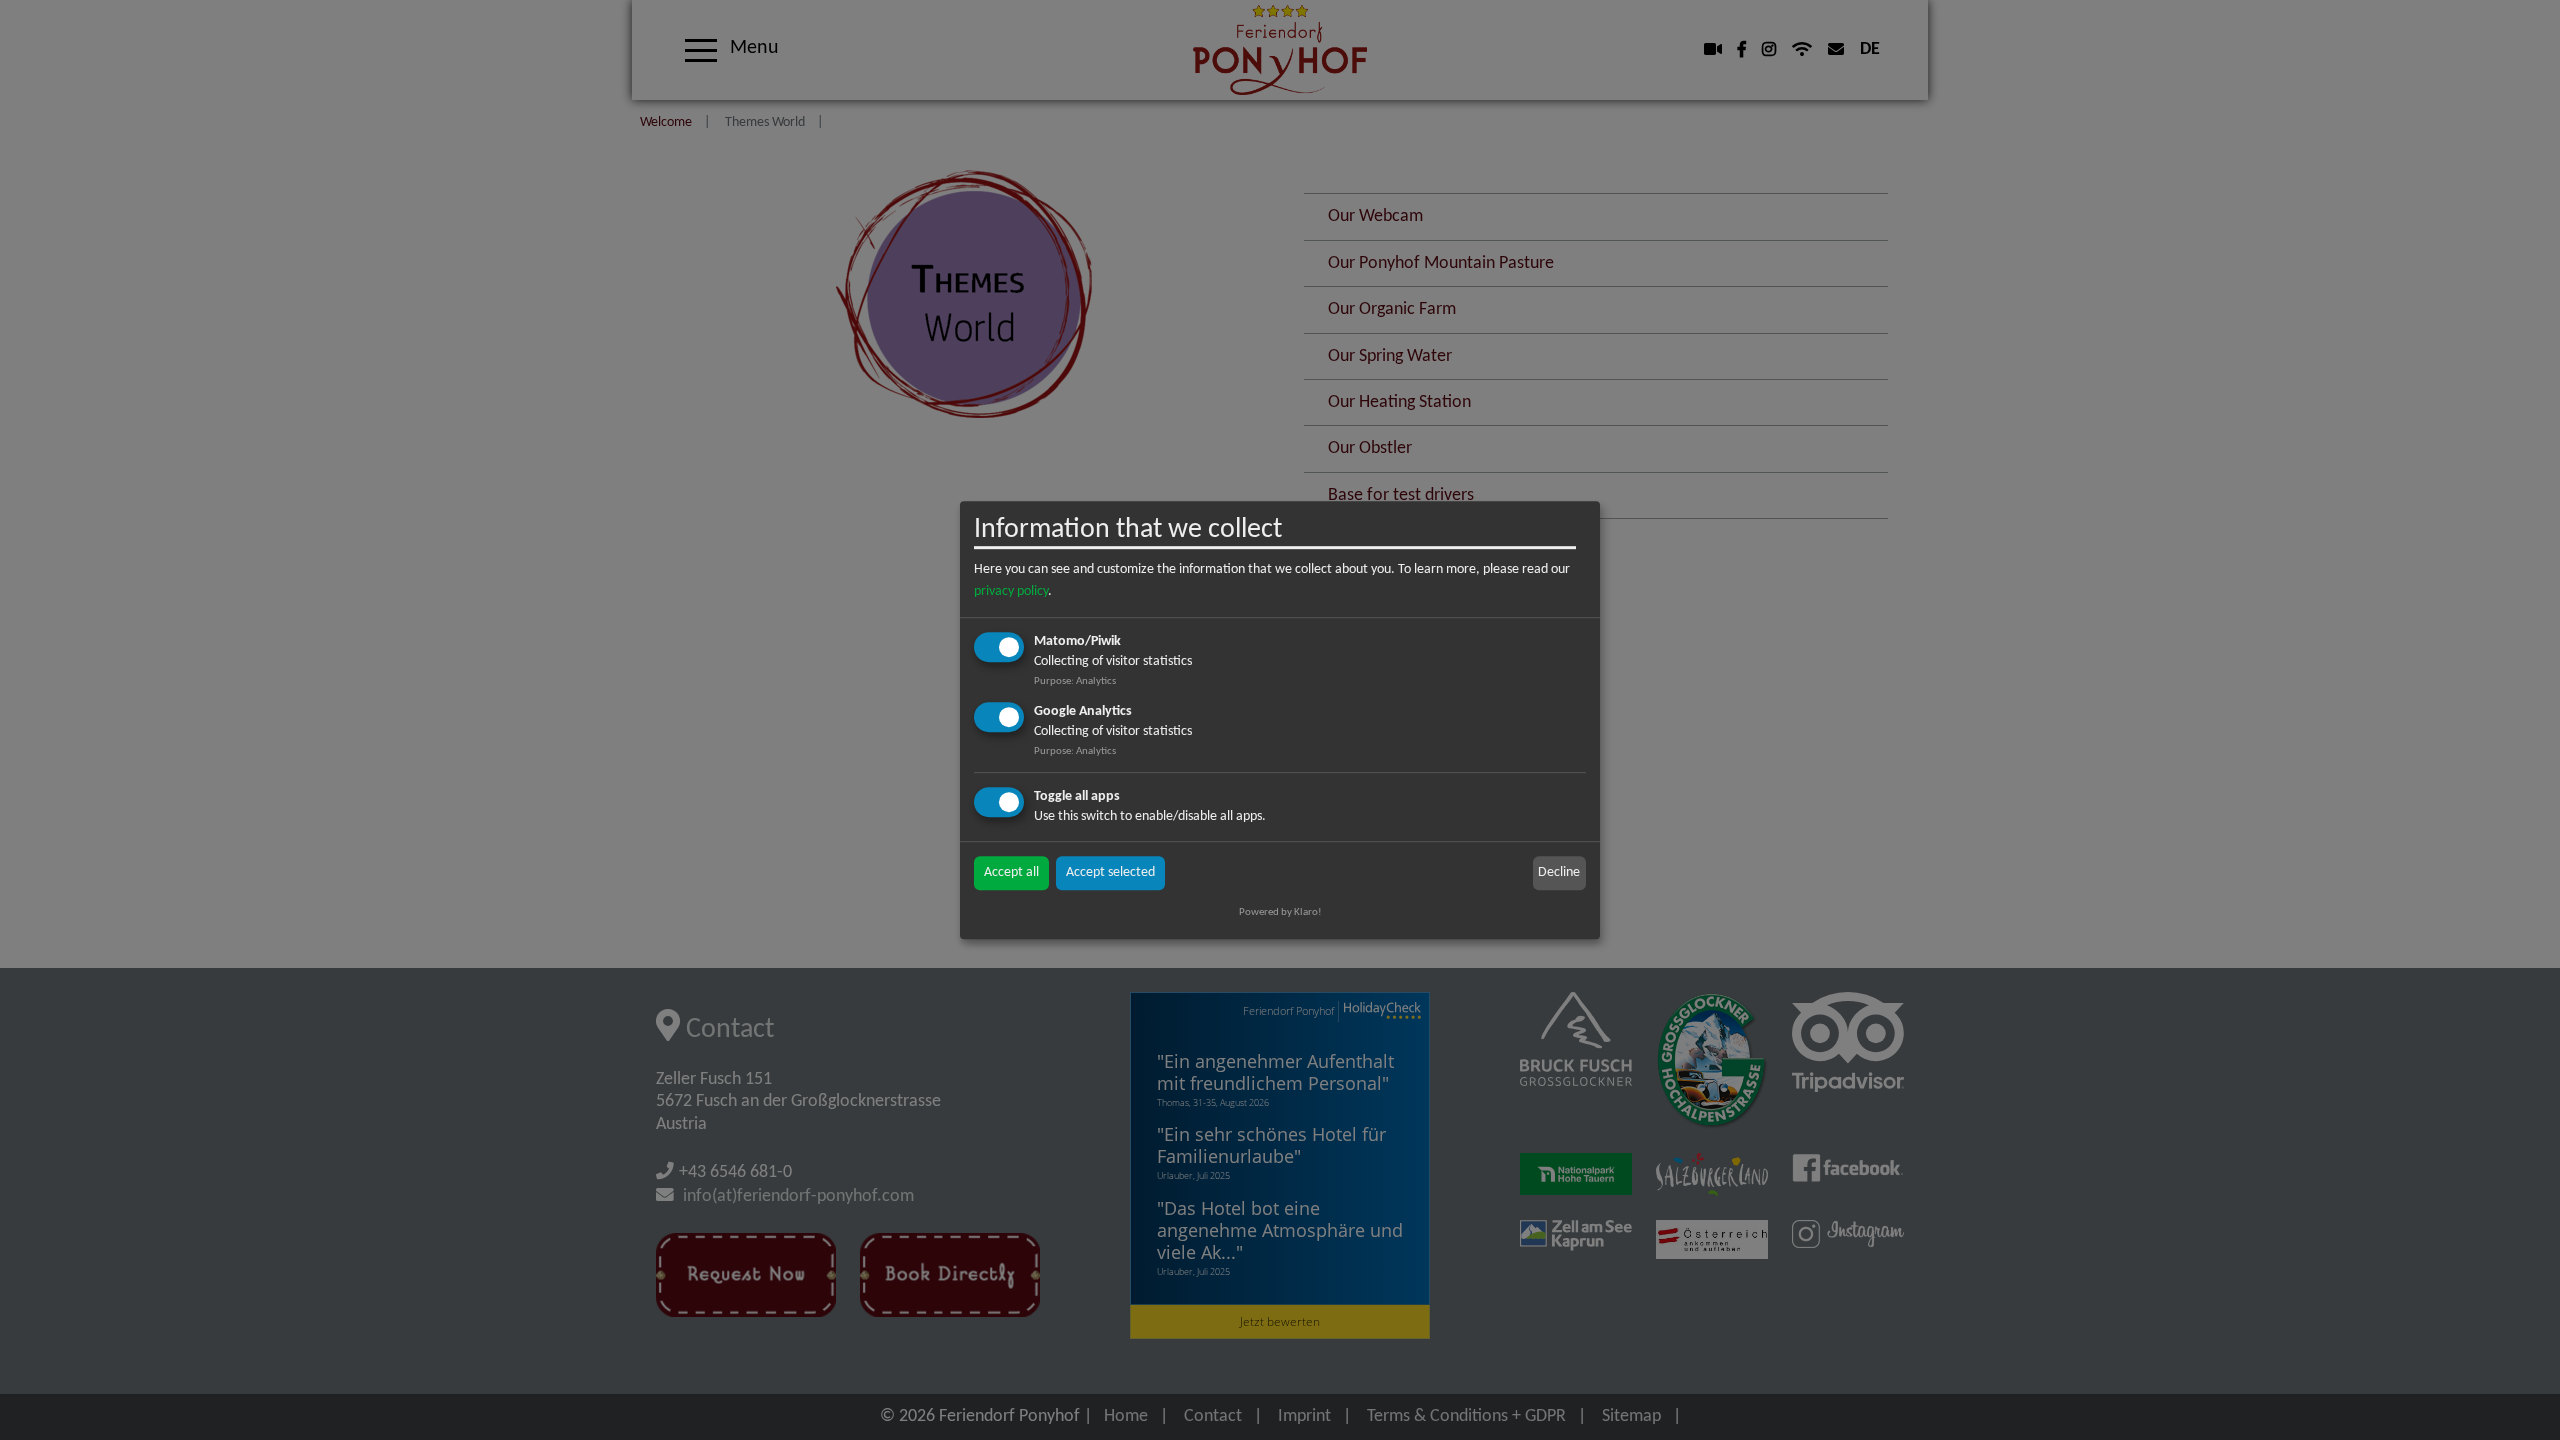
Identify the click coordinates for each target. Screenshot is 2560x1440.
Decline (1559, 872)
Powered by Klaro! (1280, 912)
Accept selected (1110, 872)
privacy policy (1011, 591)
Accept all (1011, 872)
